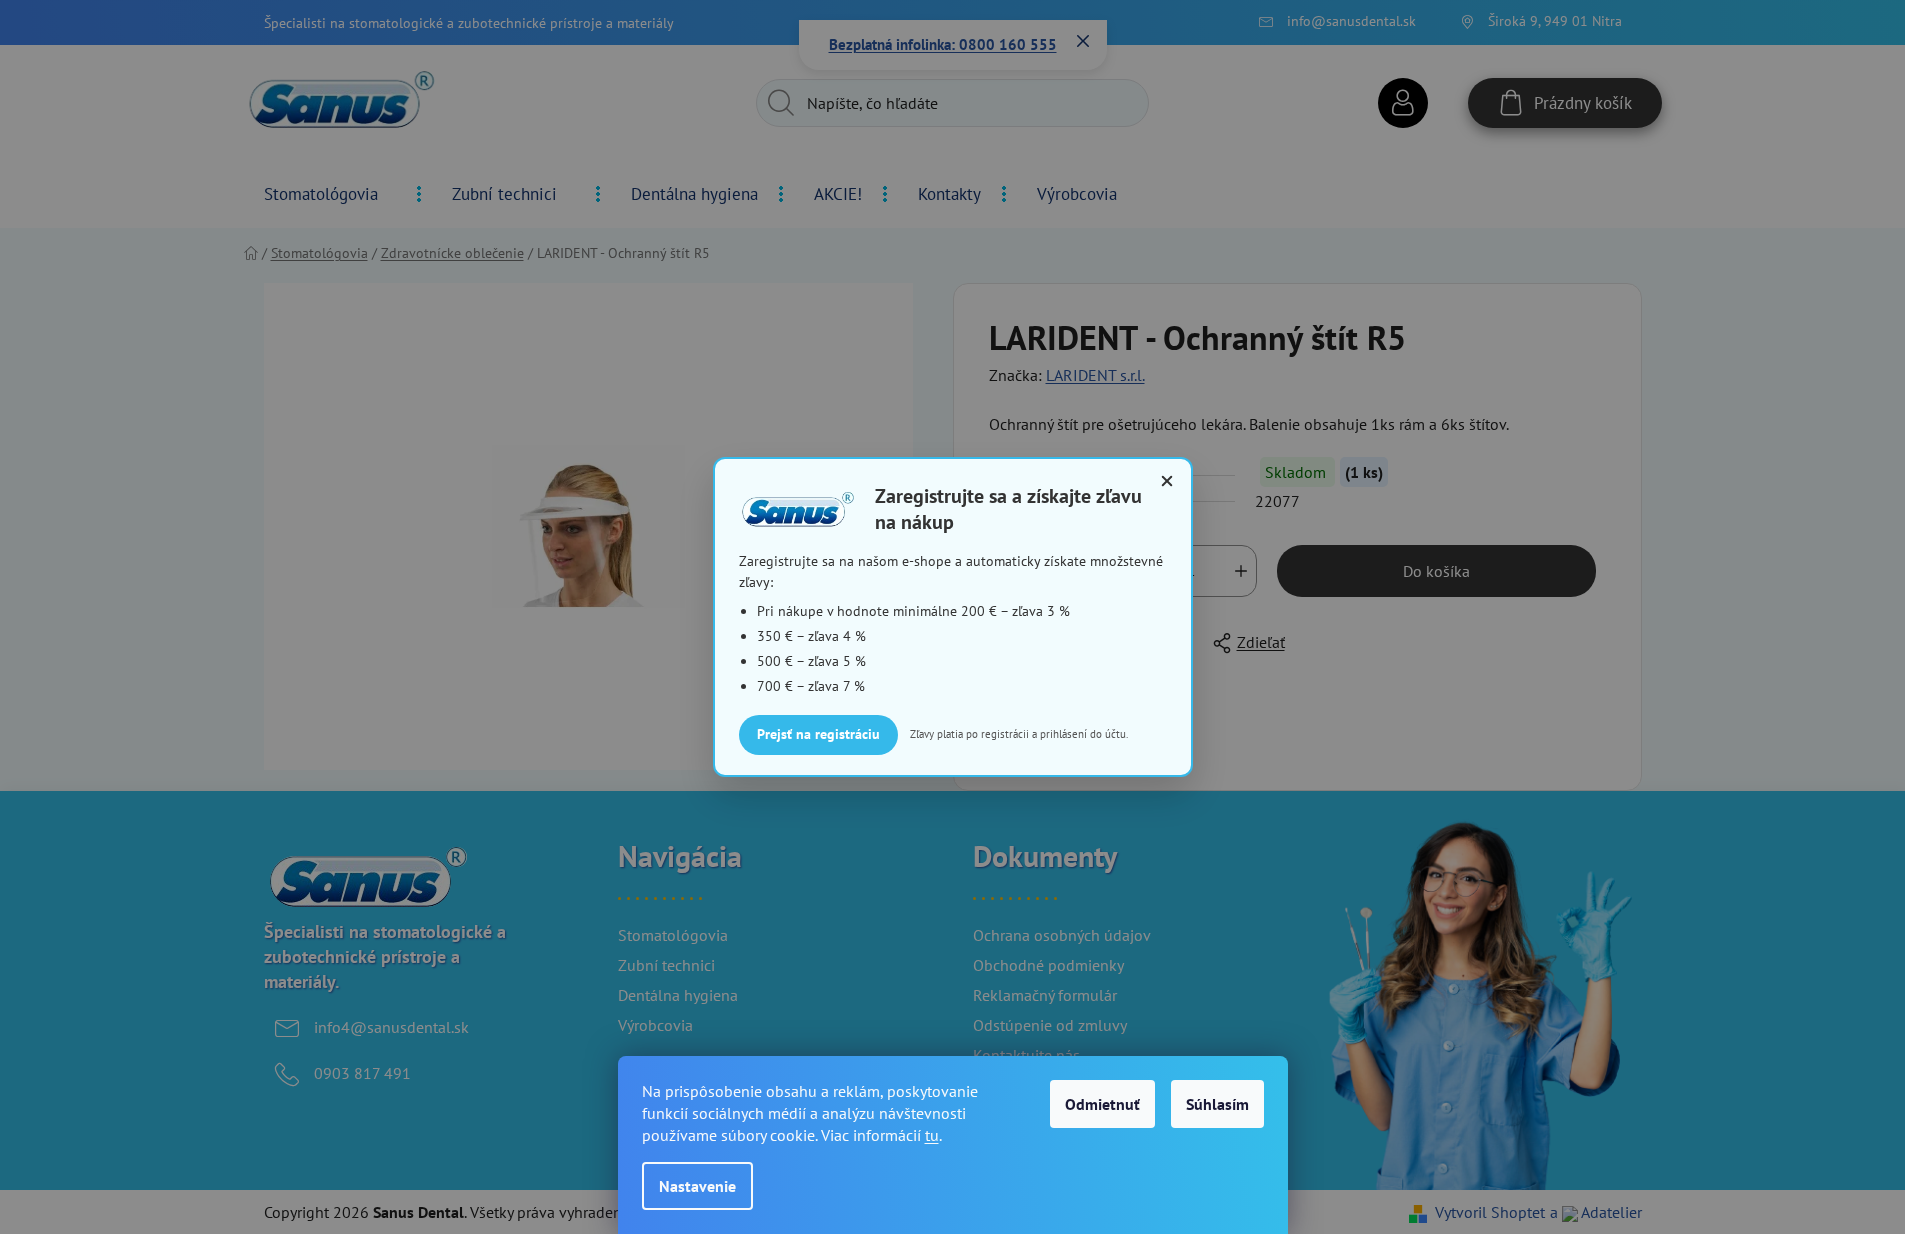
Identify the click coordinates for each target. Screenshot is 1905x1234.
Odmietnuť (1102, 1104)
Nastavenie (697, 1186)
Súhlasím (1217, 1104)
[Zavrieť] (1167, 481)
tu (932, 1135)
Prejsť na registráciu (818, 734)
